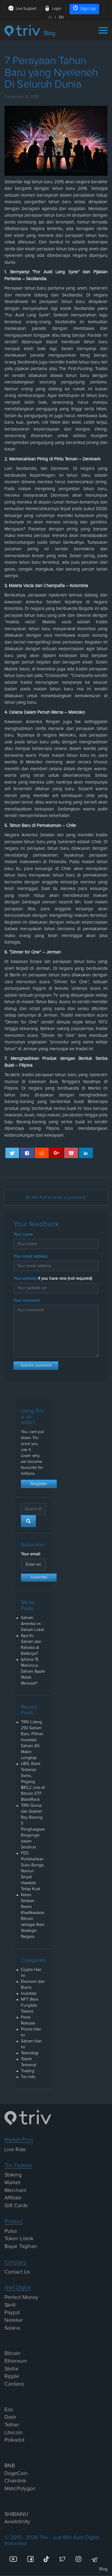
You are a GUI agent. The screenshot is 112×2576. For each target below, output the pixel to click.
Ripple (12, 2376)
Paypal (12, 2313)
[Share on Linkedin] (86, 1153)
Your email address (30, 1256)
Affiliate (13, 2198)
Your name (23, 1234)
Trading (28, 2071)
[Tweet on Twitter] (12, 1153)
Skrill (10, 2305)
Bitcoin (12, 2353)
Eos (9, 2410)
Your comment (27, 1301)
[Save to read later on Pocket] (71, 1153)
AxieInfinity (17, 2522)
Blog (103, 2569)
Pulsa (11, 2231)
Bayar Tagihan (21, 2246)
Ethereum (16, 2361)
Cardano (14, 2384)
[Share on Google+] (56, 1153)
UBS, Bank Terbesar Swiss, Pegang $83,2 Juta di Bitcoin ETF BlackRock (33, 1782)
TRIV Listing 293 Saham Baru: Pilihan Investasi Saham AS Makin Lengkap (32, 1740)
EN (61, 17)
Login (57, 9)
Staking (13, 2175)
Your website (53, 1278)
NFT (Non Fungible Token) (30, 2005)
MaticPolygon (20, 2489)
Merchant (15, 2190)
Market (12, 2183)
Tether (12, 2425)
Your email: (31, 1554)
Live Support (26, 9)
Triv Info (28, 2077)
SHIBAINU (16, 2514)
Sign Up (88, 9)
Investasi (29, 1994)
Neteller (14, 2320)
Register (39, 1484)
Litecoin (14, 2433)
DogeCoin (16, 2474)
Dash (10, 2417)
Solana (12, 2328)
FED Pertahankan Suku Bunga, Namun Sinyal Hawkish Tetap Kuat (33, 1871)
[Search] (28, 1521)
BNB (10, 2466)
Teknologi (30, 2053)
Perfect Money (21, 2297)
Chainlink (15, 2481)
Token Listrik (19, 2239)
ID (50, 17)
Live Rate (15, 2150)
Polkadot (14, 2440)
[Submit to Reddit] (42, 1153)
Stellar (12, 2369)
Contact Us (17, 2272)
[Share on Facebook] (27, 1153)
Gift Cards (16, 2206)
